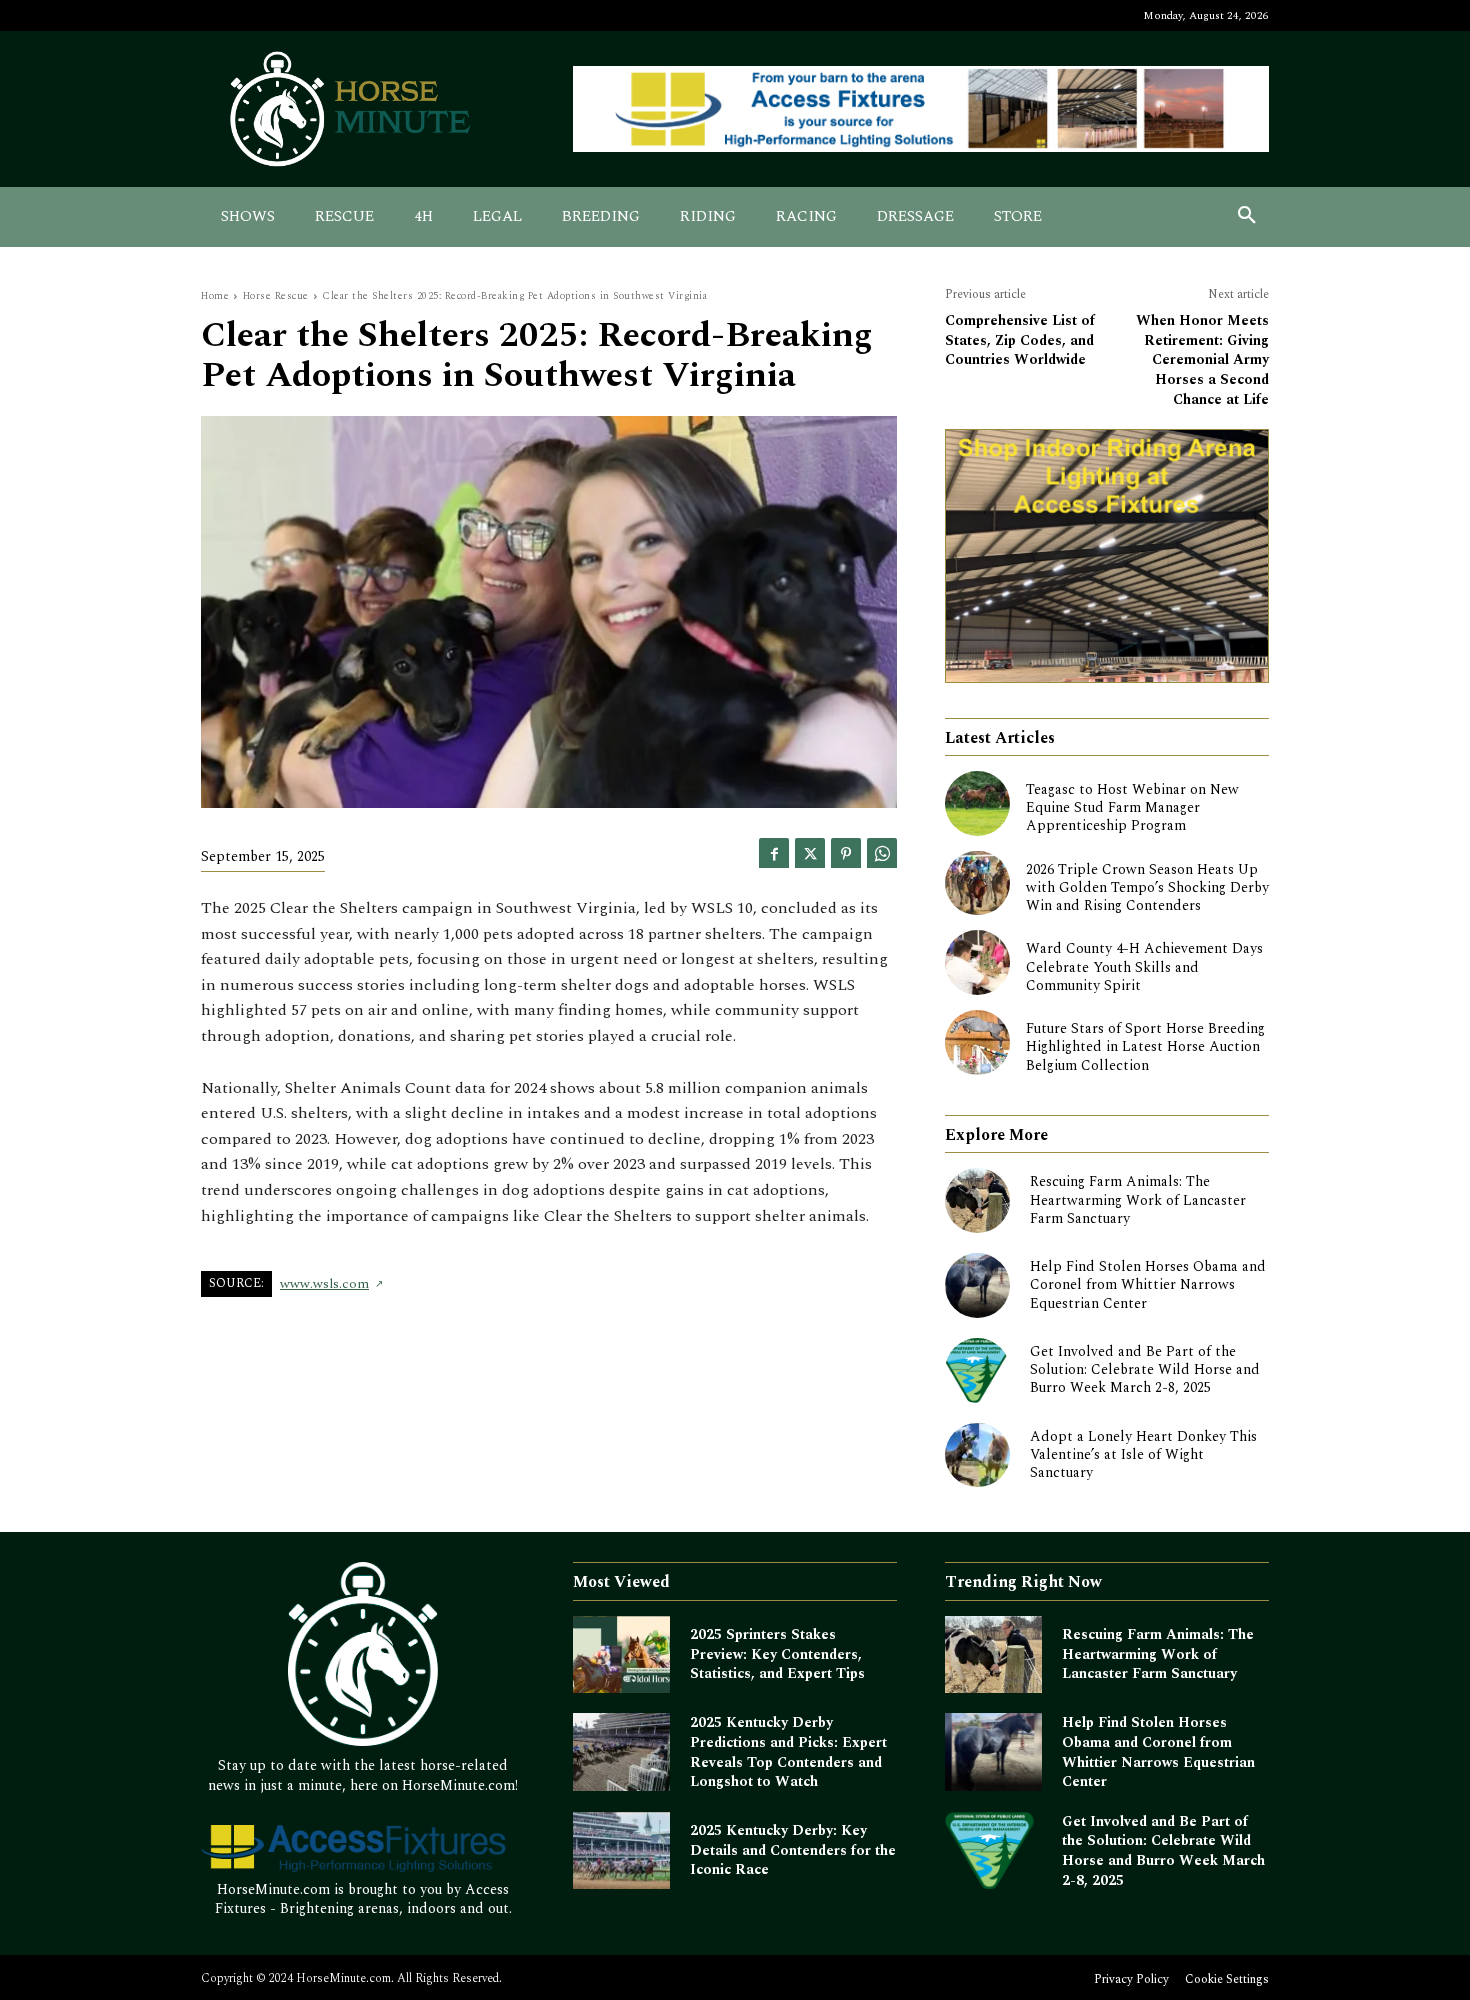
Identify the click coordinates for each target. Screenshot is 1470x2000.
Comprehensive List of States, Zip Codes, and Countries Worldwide (1020, 340)
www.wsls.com (324, 1284)
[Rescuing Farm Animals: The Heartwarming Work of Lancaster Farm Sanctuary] (977, 1200)
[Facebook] (774, 853)
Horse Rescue (276, 296)
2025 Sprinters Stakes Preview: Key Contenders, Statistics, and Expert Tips (777, 1654)
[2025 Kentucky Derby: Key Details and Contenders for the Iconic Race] (621, 1851)
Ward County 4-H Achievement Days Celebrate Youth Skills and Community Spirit (1144, 966)
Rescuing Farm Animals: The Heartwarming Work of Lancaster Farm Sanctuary (1138, 1199)
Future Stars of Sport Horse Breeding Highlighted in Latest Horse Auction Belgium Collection (1145, 1046)
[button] (1247, 217)
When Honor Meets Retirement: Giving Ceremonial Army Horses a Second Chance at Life (1202, 359)
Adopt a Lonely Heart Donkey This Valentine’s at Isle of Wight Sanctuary (1143, 1454)
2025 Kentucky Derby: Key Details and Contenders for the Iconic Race (793, 1850)
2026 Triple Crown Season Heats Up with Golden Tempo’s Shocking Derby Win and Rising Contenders (1147, 887)
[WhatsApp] (882, 853)
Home (215, 296)
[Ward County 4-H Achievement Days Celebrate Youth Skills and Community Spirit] (977, 962)
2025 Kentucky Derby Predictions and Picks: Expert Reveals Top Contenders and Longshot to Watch (788, 1752)
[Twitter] (810, 853)
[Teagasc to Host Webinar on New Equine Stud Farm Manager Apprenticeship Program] (977, 803)
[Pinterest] (846, 853)
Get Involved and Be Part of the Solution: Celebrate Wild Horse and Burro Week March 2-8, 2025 (1145, 1369)
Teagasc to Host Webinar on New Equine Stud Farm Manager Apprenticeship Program (1132, 807)
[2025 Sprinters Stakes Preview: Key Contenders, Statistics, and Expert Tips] (621, 1655)
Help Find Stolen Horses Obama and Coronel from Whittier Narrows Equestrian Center (1148, 1284)
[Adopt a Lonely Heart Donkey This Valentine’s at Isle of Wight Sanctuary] (977, 1455)
